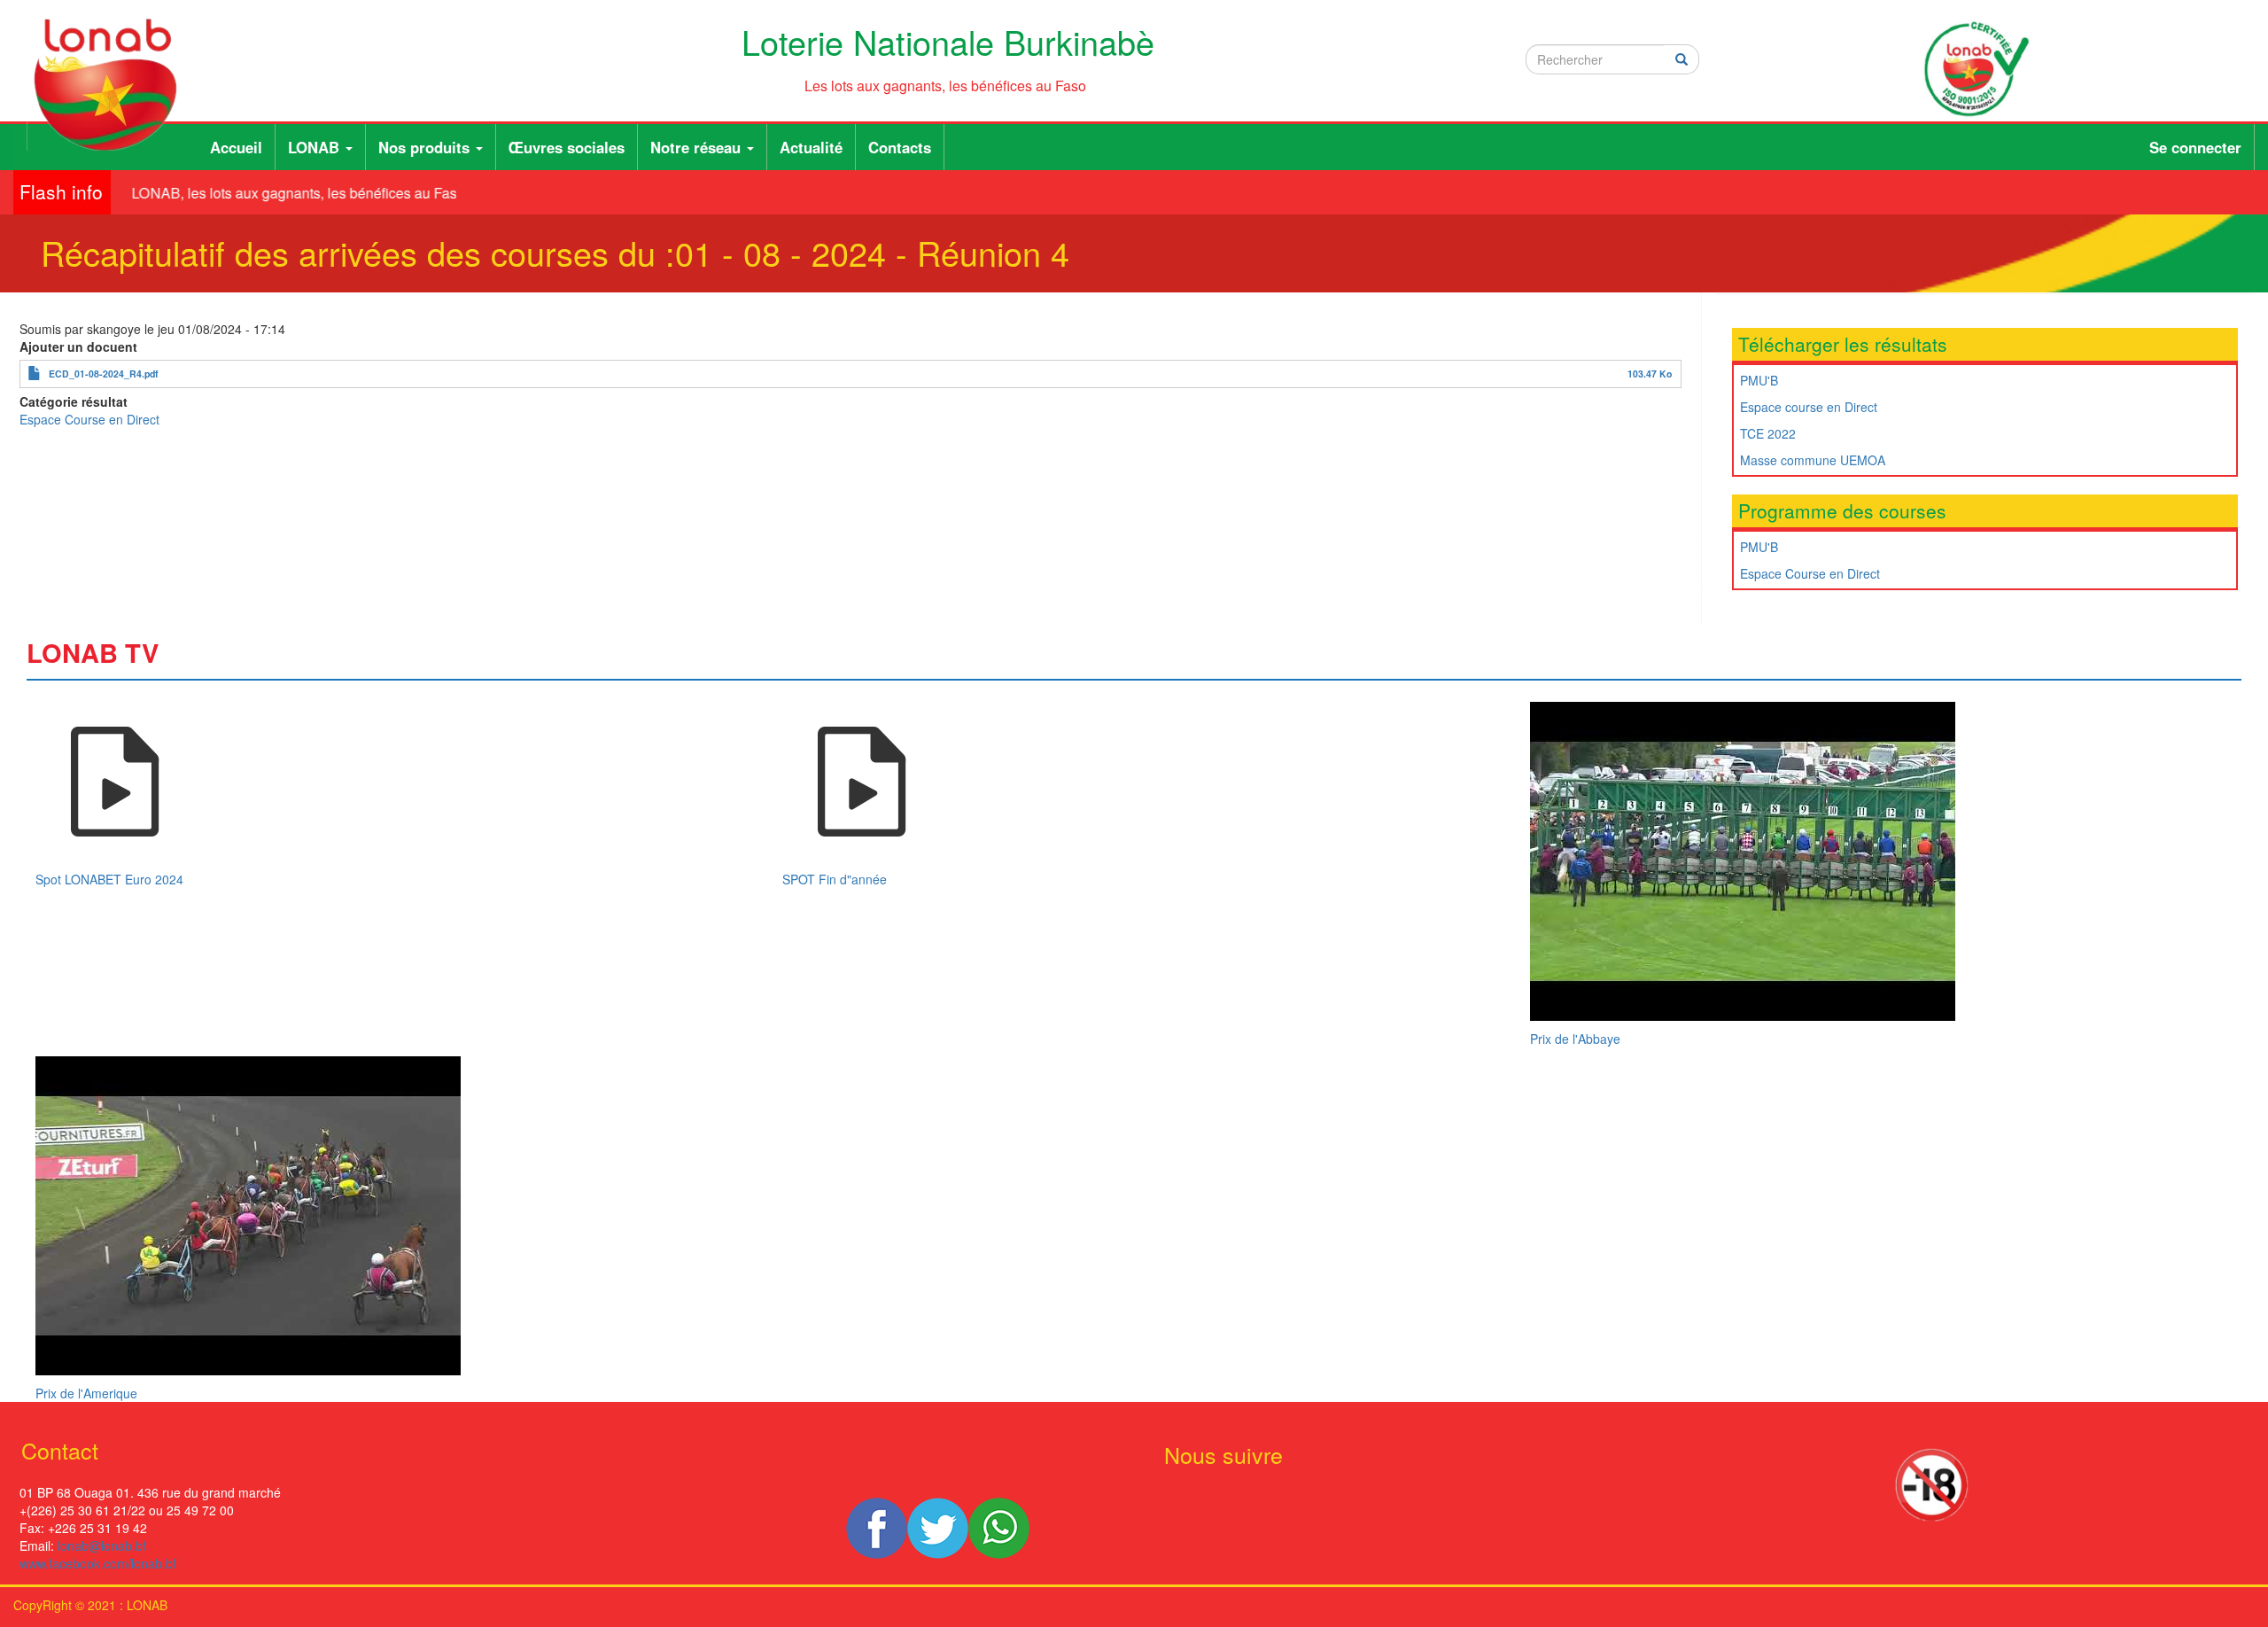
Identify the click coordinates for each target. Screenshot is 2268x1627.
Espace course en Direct (1809, 407)
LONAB (316, 147)
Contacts (900, 147)
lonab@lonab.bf (102, 1545)
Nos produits (426, 147)
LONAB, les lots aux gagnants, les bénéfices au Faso (284, 193)
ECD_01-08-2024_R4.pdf (104, 374)
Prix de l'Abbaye (1575, 1039)
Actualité (811, 147)
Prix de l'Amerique (86, 1393)
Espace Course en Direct (89, 419)
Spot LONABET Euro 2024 (109, 879)
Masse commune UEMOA (1813, 460)
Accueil (236, 147)
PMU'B (1759, 380)
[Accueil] (112, 85)
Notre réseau (698, 147)
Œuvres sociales (567, 147)
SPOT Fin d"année (835, 879)
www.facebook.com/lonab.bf (98, 1563)
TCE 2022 (1768, 433)
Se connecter (2195, 147)
